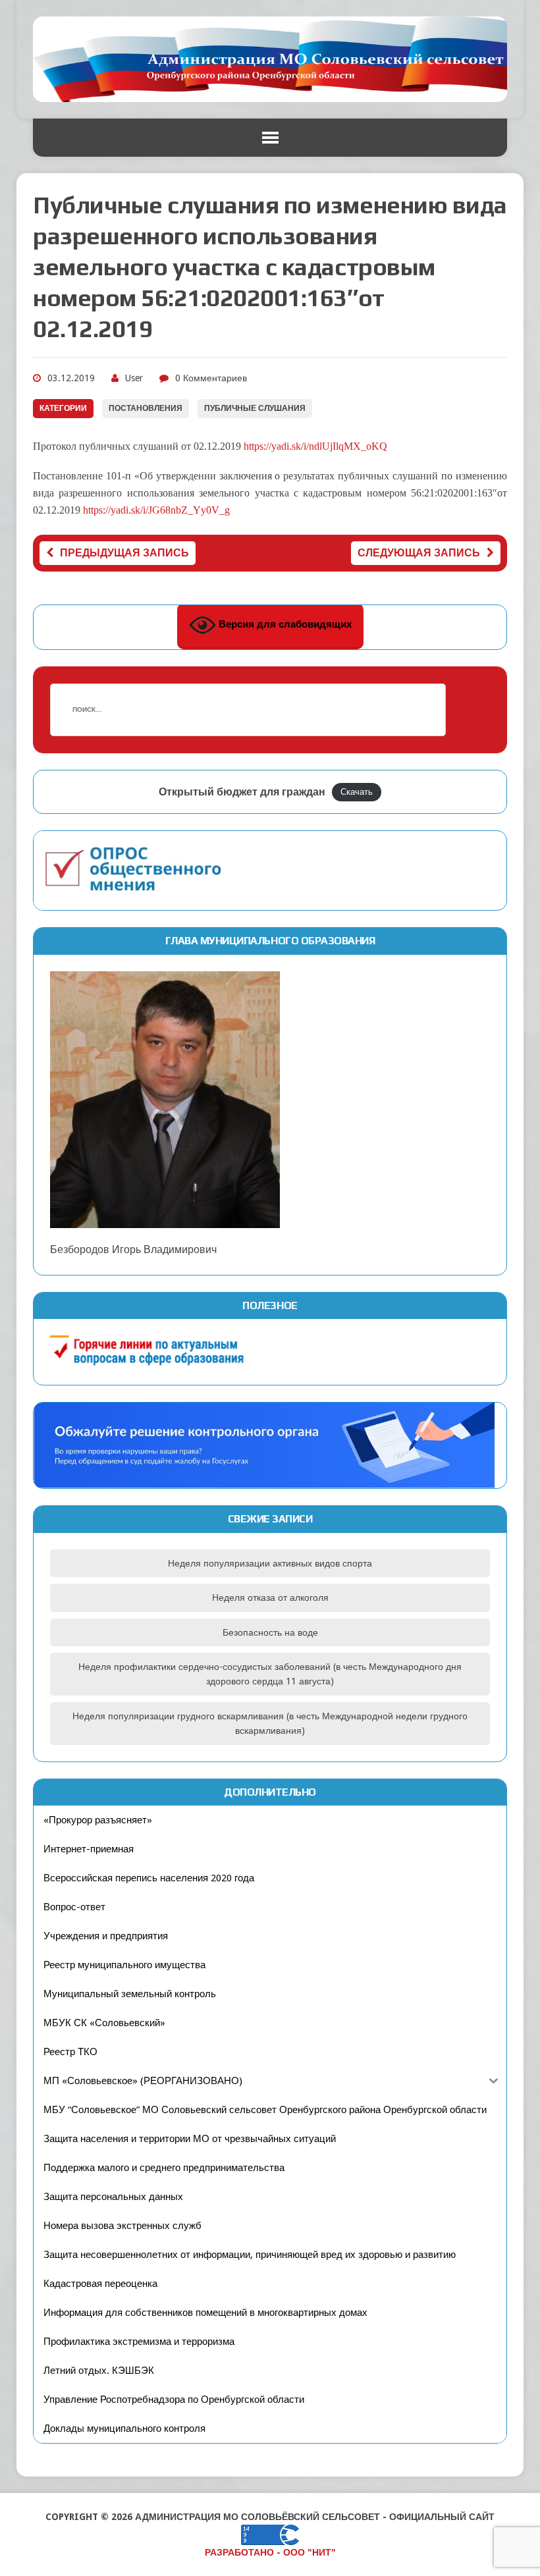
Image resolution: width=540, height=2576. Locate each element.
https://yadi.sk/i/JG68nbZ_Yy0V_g (156, 510)
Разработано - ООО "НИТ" (270, 2552)
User (134, 378)
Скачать (357, 792)
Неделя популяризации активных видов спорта (270, 1563)
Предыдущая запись (124, 553)
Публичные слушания (255, 408)
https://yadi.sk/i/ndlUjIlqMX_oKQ (315, 446)
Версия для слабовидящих (284, 624)
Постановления (146, 408)
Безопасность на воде (270, 1632)
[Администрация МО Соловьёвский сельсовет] (270, 59)
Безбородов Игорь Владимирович (133, 1249)
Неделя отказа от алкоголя (270, 1597)
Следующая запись (419, 553)
